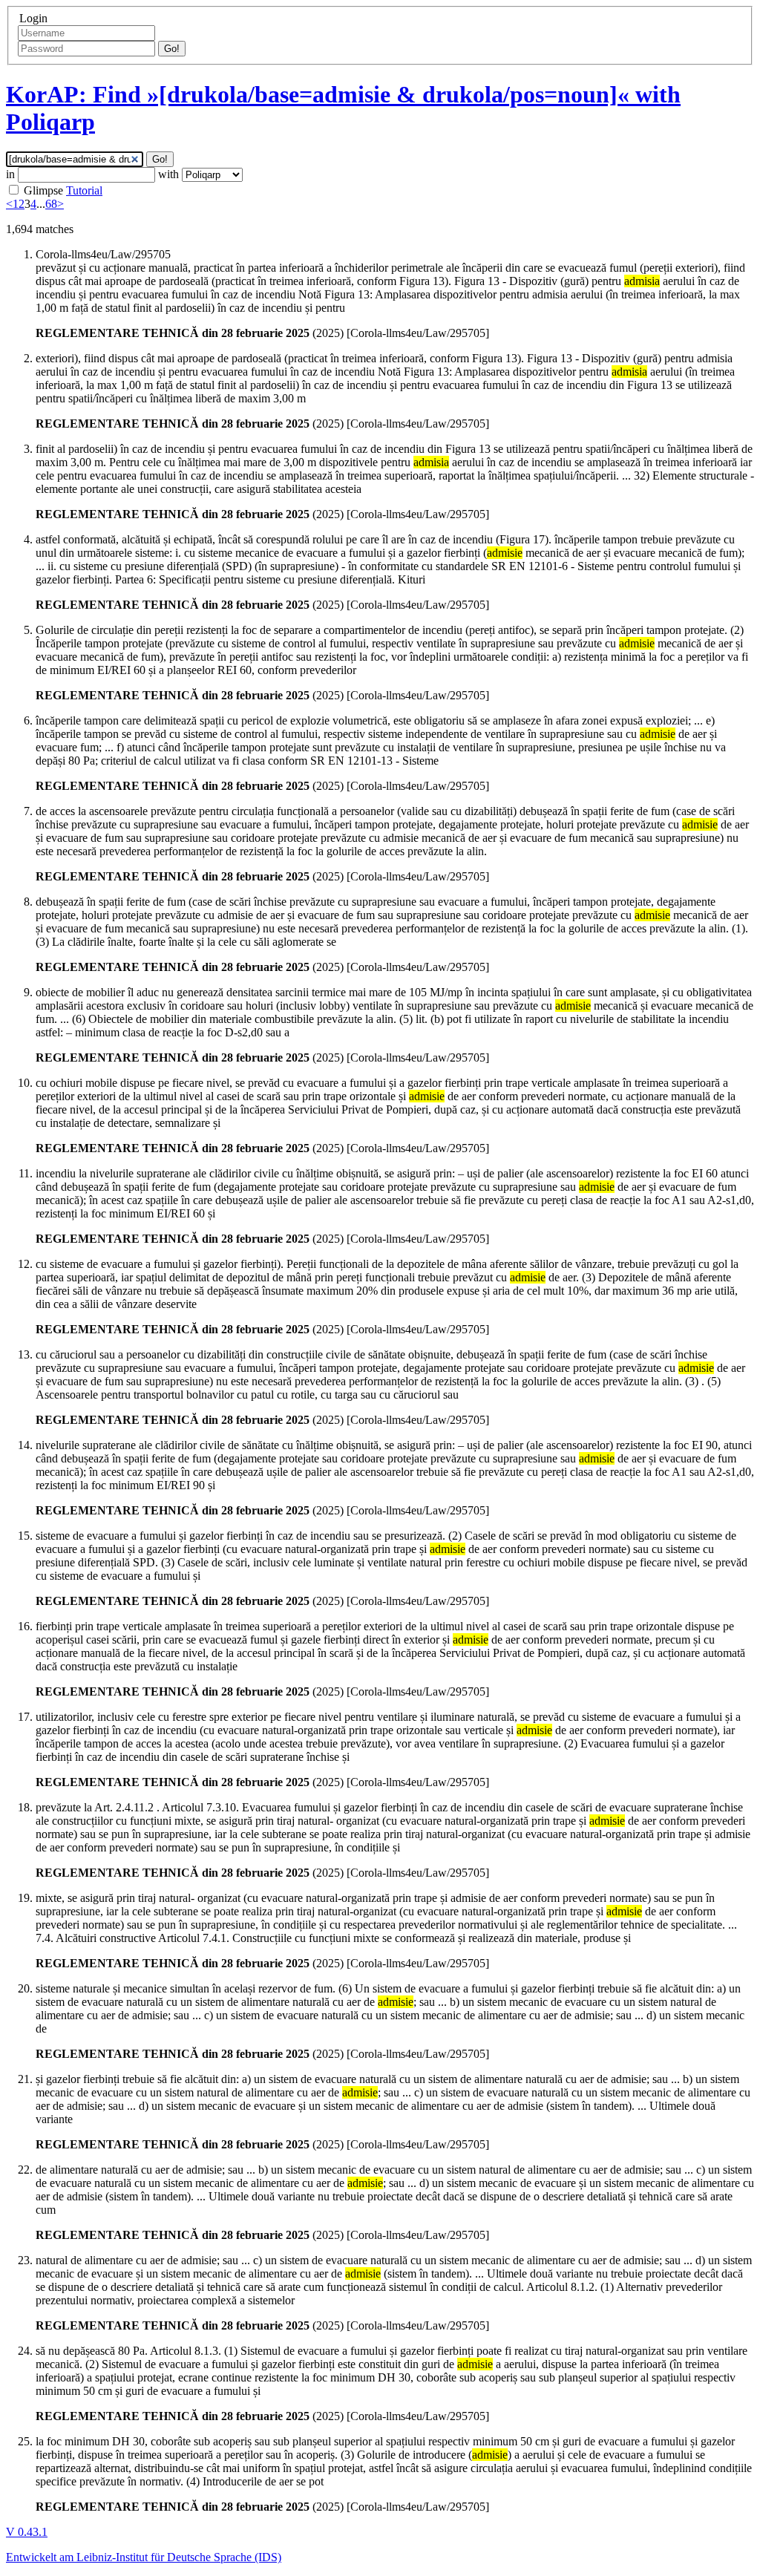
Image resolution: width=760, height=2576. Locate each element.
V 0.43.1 (27, 2532)
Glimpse (43, 190)
